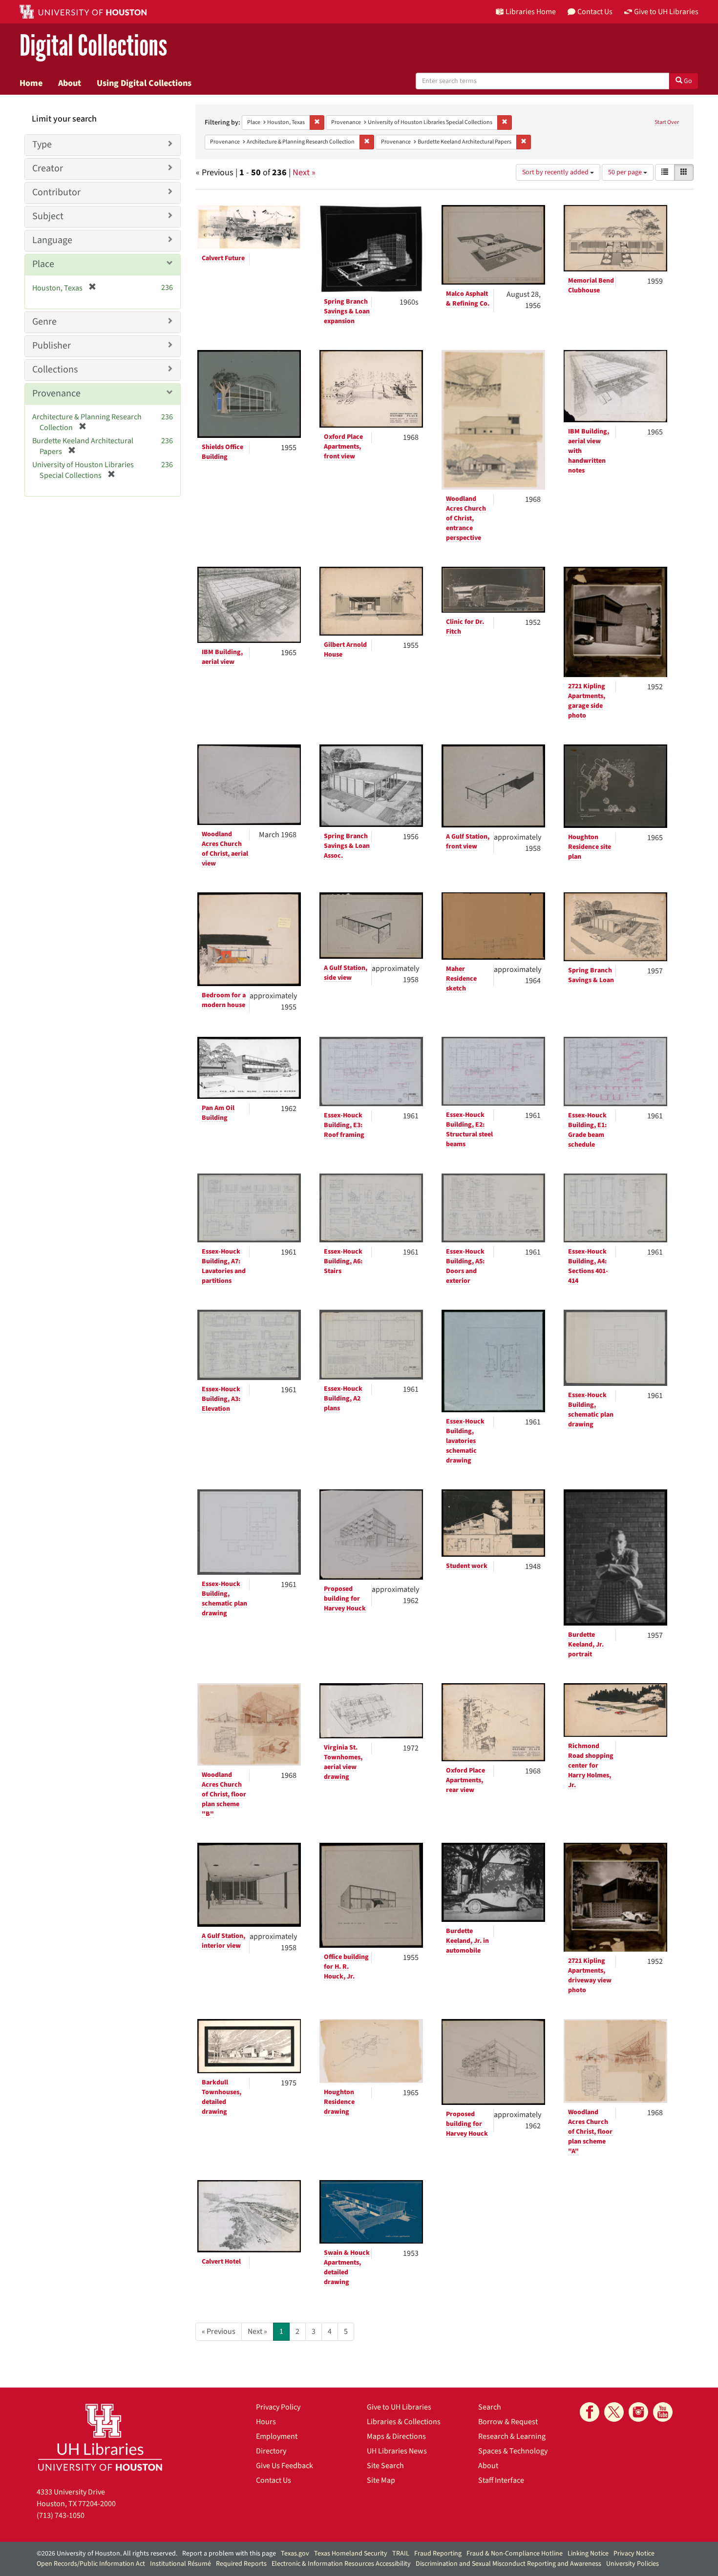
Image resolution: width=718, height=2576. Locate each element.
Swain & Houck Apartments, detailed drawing (347, 2267)
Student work (467, 1566)
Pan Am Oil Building (218, 1113)
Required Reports (241, 2564)
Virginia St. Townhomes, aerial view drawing (343, 1762)
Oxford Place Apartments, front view (343, 447)
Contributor (56, 192)
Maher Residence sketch (461, 979)
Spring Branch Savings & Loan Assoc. (347, 846)
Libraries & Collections (404, 2422)
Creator (48, 168)
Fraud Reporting (438, 2554)
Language (52, 240)
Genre (44, 322)
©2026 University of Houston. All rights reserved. (107, 2554)
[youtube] (663, 2412)
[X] (614, 2412)
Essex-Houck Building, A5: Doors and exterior (465, 1266)
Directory (271, 2451)
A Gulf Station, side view (346, 973)
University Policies (633, 2564)
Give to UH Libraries (399, 2407)
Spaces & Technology (513, 2451)
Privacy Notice (634, 2554)
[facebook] (590, 2412)
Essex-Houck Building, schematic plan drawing (591, 1410)
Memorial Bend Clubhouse (591, 286)
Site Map (381, 2480)
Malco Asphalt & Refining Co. (468, 299)
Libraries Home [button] (531, 12)
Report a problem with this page (229, 2554)
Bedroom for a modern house (224, 1000)
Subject (48, 216)
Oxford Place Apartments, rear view (465, 1780)
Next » (304, 173)
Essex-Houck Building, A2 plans (343, 1399)
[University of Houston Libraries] (100, 2437)
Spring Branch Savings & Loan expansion (347, 311)
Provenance (56, 393)
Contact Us (274, 2480)
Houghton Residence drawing (339, 2102)
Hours (266, 2422)
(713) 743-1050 (61, 2515)
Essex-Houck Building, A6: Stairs (343, 1261)
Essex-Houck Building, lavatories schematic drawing (465, 1441)
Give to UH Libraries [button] (666, 12)
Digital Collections (93, 46)
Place (43, 264)
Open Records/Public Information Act (91, 2564)
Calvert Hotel (221, 2262)
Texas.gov (295, 2554)
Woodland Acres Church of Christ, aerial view (225, 849)
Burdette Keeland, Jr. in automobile (467, 1941)
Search (490, 2407)
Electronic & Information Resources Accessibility (341, 2564)
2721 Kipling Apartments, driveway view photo (590, 1976)
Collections (55, 370)
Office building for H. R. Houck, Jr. (346, 1967)
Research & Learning (512, 2436)
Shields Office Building (222, 452)
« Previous (219, 2331)
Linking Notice (588, 2554)
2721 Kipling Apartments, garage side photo (587, 701)
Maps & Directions (396, 2436)
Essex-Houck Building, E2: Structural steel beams (469, 1130)
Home (31, 83)
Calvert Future (223, 258)
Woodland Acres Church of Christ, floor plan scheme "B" (224, 1794)
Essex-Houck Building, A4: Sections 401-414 (588, 1266)
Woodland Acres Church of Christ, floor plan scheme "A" (590, 2132)
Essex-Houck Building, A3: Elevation (221, 1399)
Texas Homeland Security (351, 2554)
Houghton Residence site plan (590, 847)
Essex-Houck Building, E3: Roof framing (344, 1125)
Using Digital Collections (144, 83)
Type (42, 144)
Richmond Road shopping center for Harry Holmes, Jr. (591, 1766)
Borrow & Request (508, 2422)
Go (687, 81)
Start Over (667, 122)
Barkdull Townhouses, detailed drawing (222, 2097)
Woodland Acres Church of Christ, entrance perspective (466, 518)
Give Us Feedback (285, 2466)
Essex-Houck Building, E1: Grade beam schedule (587, 1130)
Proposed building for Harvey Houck (345, 1599)
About (70, 83)
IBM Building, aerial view (222, 657)
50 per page (626, 172)
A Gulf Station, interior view (223, 1941)
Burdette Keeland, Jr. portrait (586, 1645)
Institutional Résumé (180, 2564)
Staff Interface (501, 2480)
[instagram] (638, 2412)
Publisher (52, 346)
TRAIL (401, 2554)
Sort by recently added (556, 172)
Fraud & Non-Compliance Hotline (515, 2554)
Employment (277, 2436)
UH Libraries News (397, 2451)
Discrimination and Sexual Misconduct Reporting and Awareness (508, 2564)
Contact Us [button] (595, 12)
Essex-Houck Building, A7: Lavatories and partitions (224, 1266)
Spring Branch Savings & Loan (591, 975)
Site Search (385, 2466)
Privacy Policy (278, 2407)
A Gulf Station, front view (468, 842)
